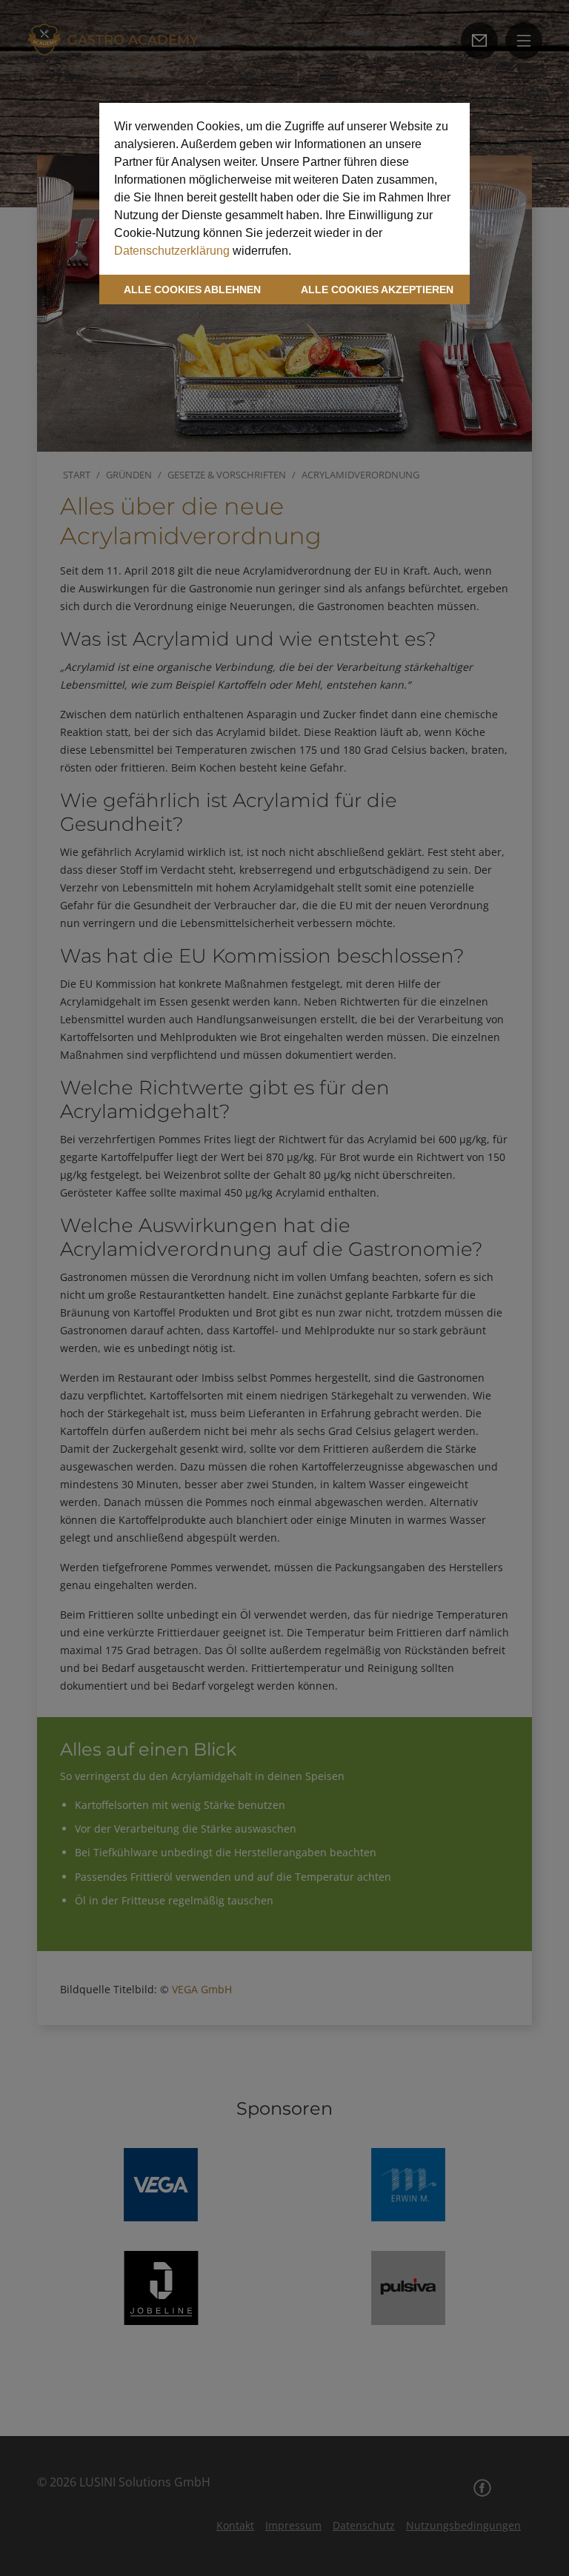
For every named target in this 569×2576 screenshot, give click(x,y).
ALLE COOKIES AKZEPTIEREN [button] (377, 290)
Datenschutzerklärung (172, 251)
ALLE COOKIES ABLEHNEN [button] (192, 290)
